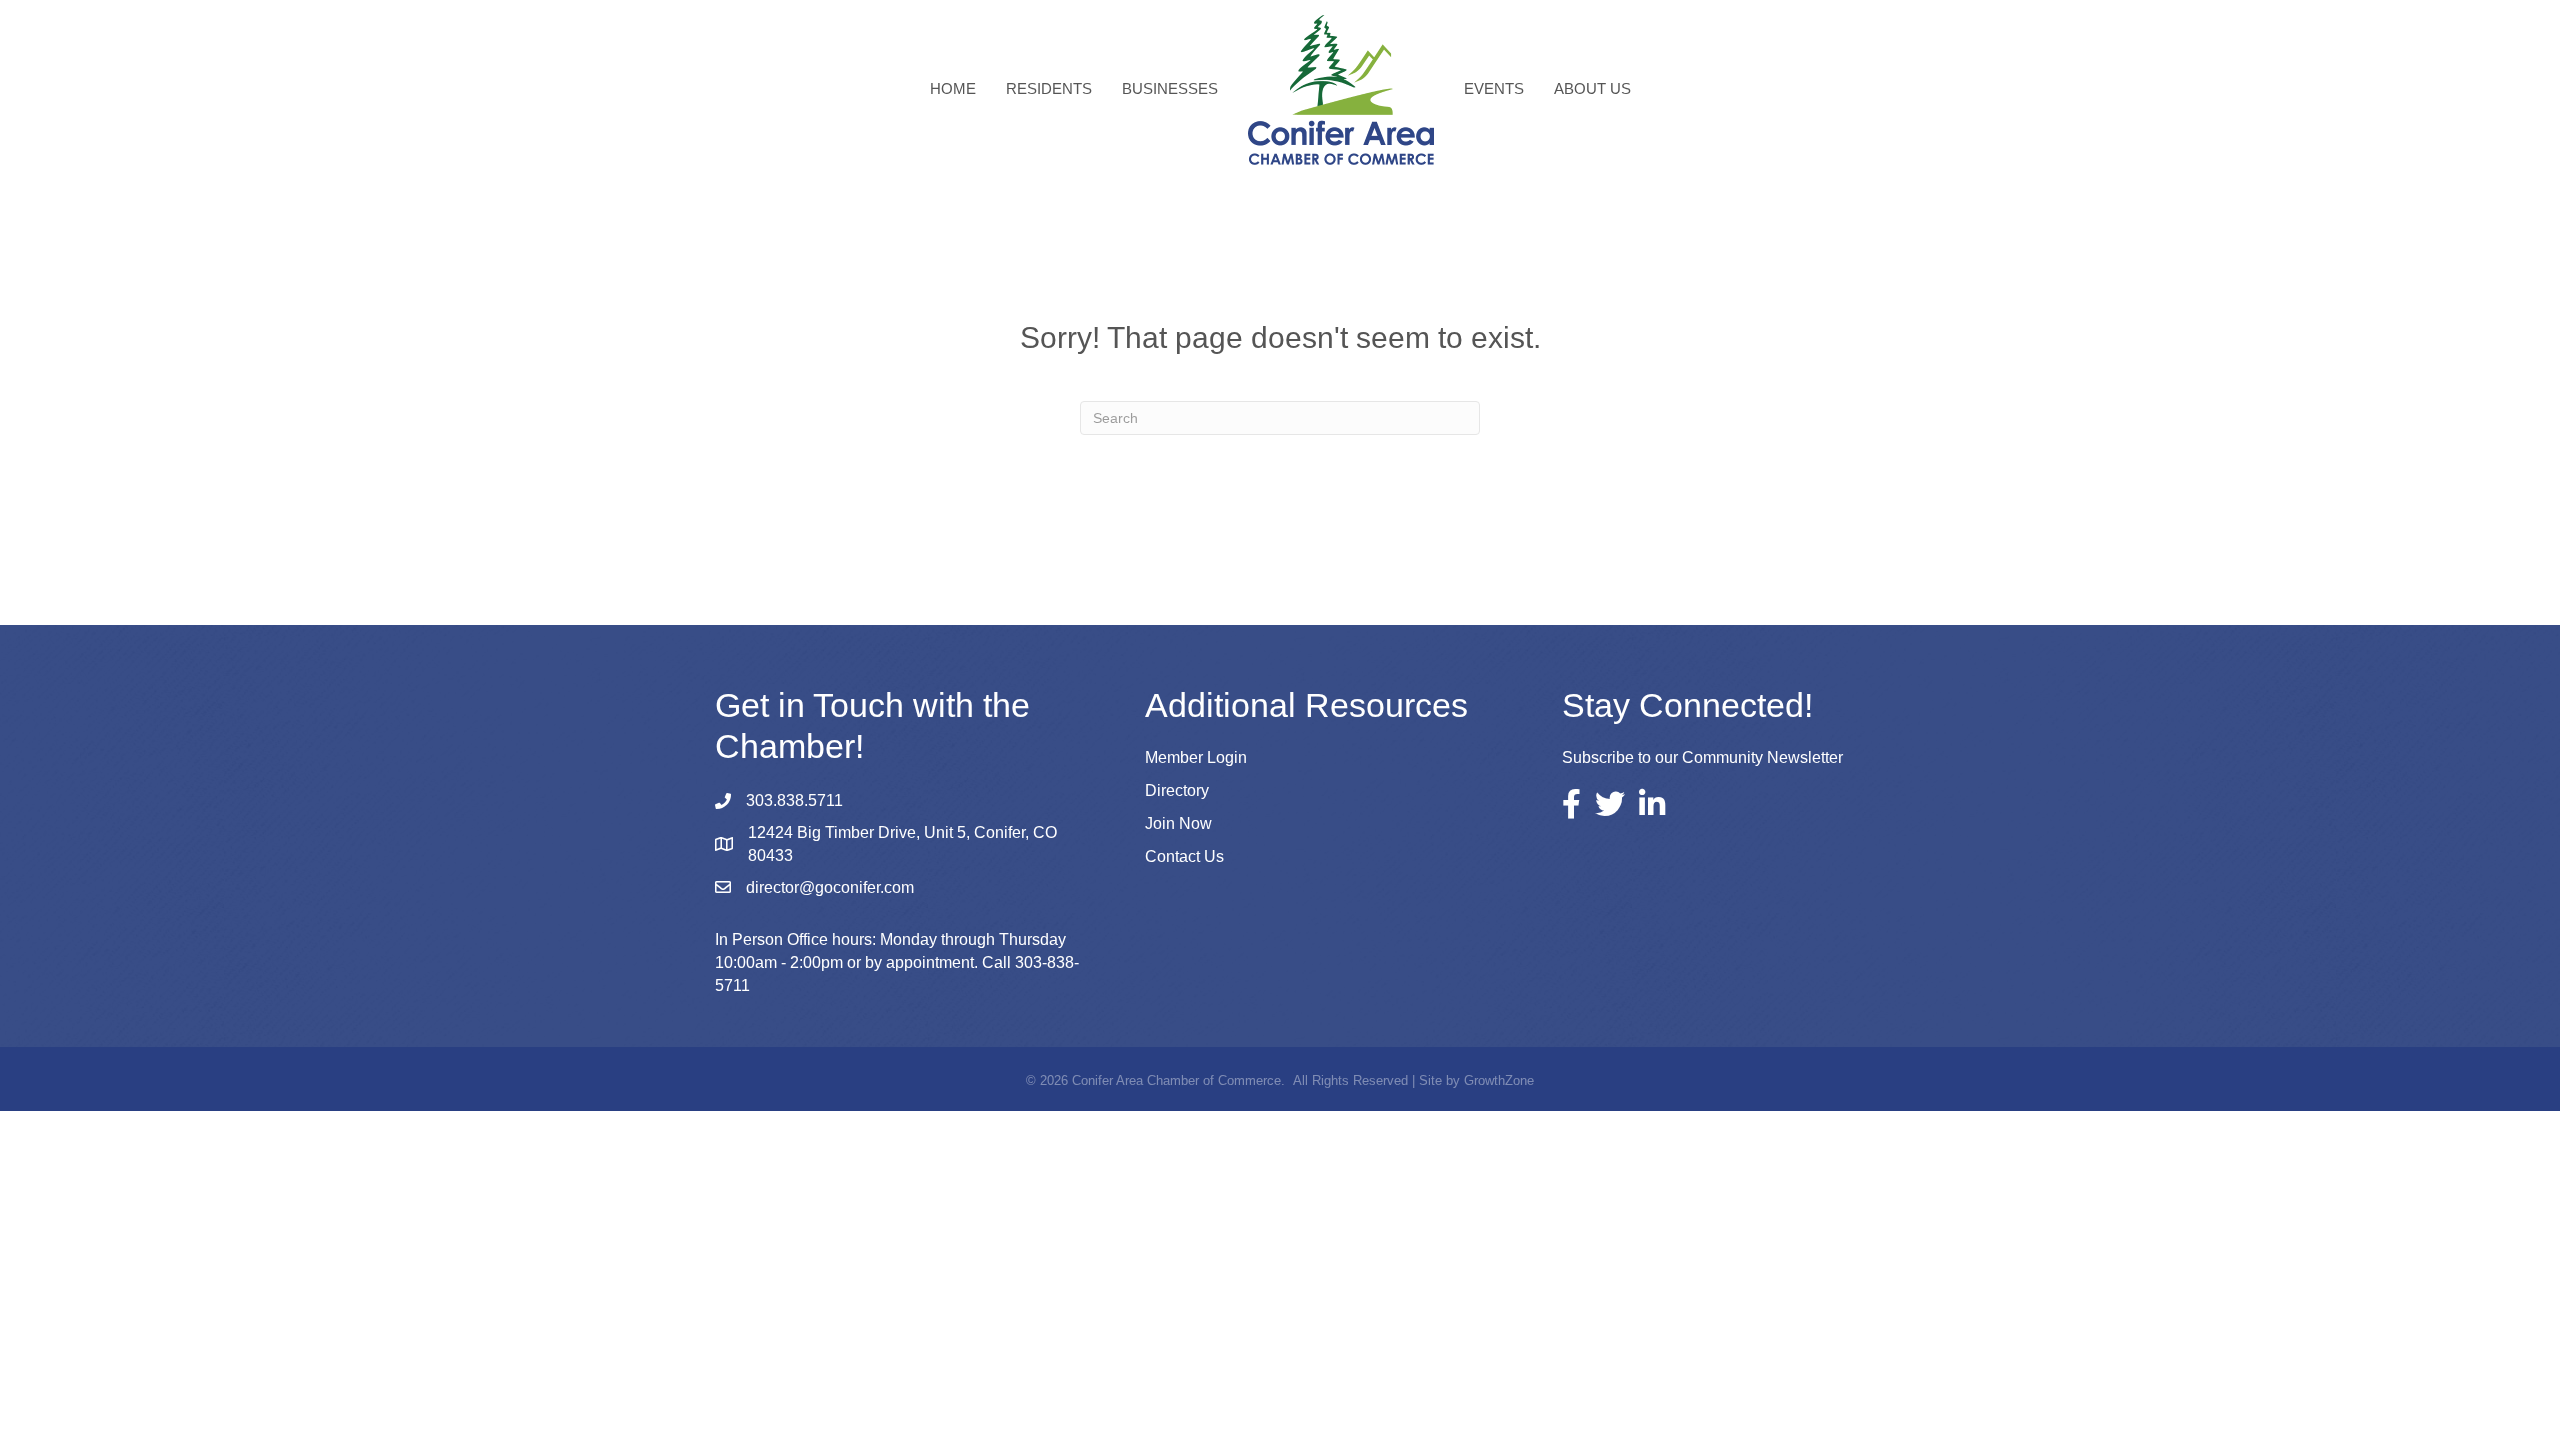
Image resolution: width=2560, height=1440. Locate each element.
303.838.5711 (794, 800)
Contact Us (1184, 856)
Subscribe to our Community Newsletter (1702, 757)
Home (953, 88)
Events (1494, 88)
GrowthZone (1499, 1080)
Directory (1177, 790)
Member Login (1196, 757)
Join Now (1178, 823)
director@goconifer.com (830, 887)
